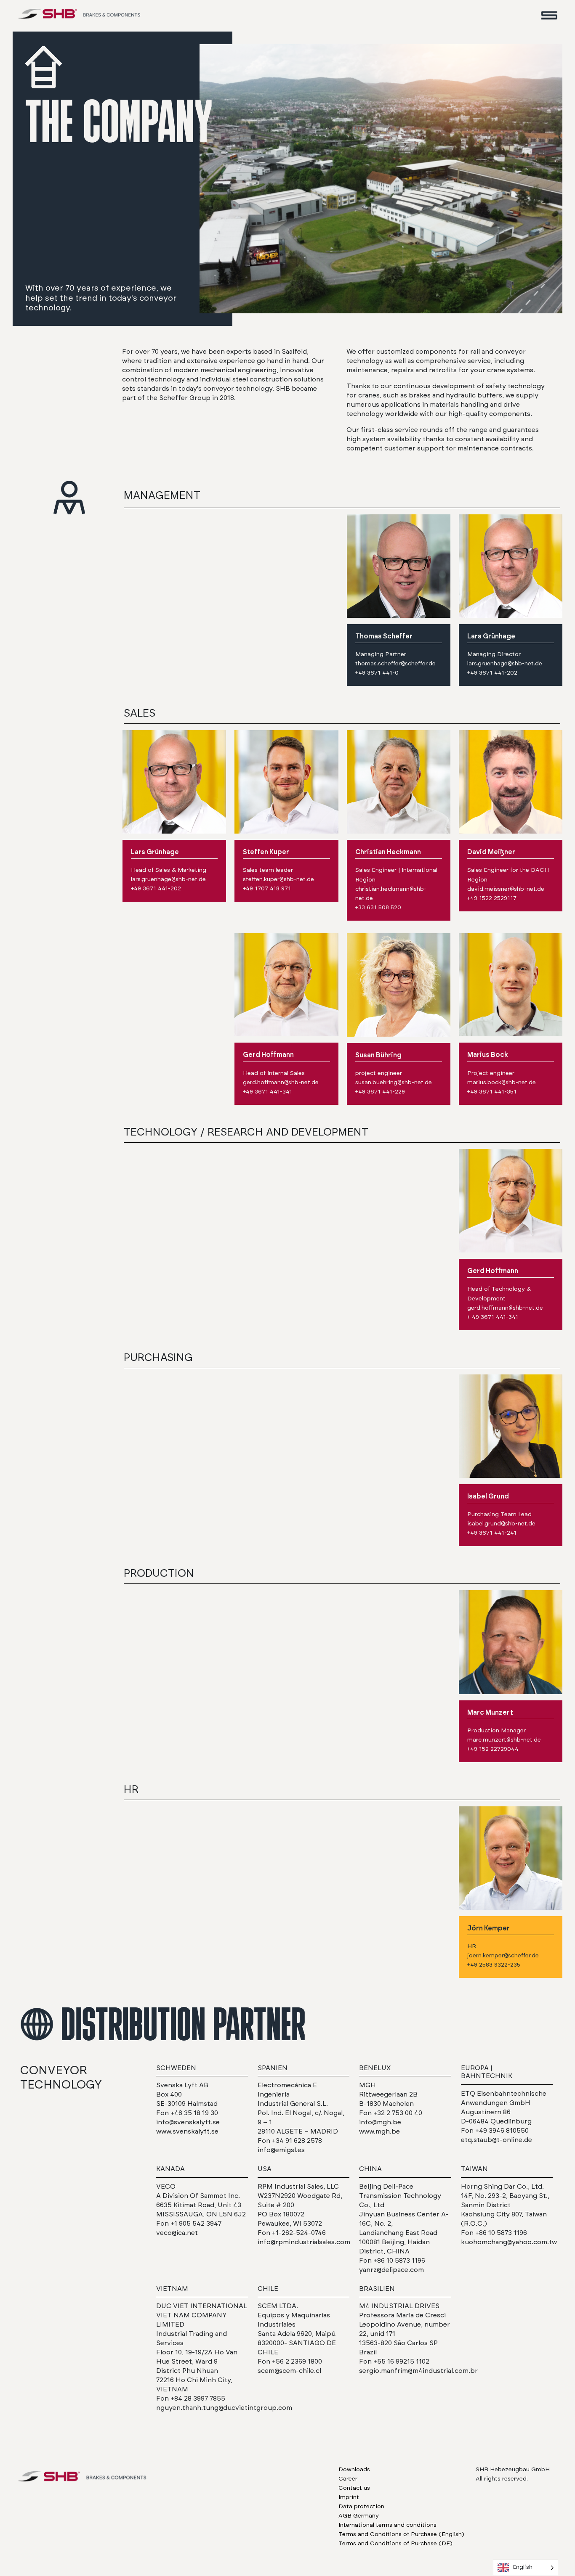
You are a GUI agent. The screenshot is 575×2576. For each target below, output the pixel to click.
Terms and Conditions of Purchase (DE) (395, 2544)
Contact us (354, 2488)
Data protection (361, 2507)
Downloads (354, 2470)
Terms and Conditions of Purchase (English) (401, 2534)
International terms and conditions (387, 2525)
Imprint (349, 2497)
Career (348, 2479)
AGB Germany (359, 2516)
